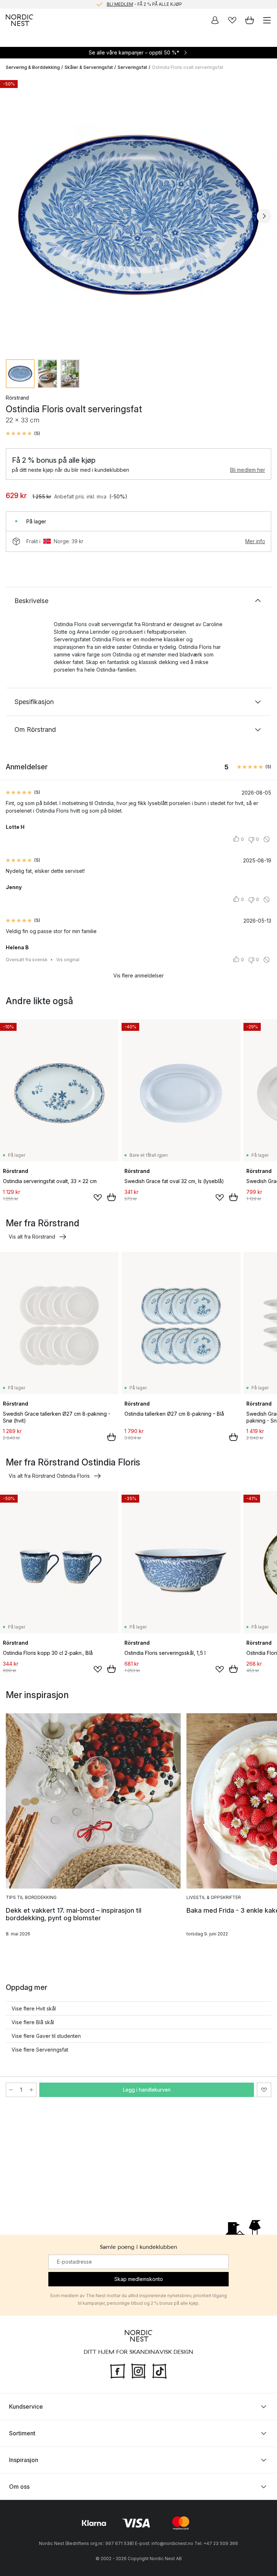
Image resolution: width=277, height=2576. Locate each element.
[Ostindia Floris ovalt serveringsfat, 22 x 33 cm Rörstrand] (138, 215)
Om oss (19, 2486)
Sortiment (22, 2433)
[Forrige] (13, 216)
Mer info (255, 541)
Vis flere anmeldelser (138, 975)
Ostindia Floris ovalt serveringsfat (188, 67)
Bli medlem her (248, 470)
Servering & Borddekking (33, 67)
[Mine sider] (215, 20)
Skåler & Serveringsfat (89, 67)
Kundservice (26, 2406)
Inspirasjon (24, 2459)
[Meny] (267, 20)
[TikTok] (159, 2370)
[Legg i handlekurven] (111, 1197)
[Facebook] (118, 2370)
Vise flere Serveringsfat (40, 2050)
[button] (23, 434)
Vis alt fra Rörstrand (32, 1237)
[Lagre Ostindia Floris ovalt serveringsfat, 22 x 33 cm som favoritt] (264, 2090)
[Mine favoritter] (232, 20)
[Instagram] (138, 2370)
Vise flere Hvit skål (34, 2008)
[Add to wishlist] (98, 1197)
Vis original (68, 960)
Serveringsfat (132, 67)
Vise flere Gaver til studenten (46, 2036)
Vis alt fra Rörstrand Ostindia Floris (49, 1476)
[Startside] (19, 20)
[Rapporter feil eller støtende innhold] (267, 839)
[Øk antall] (31, 2090)
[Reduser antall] (11, 2090)
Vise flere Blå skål (33, 2022)
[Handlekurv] (250, 20)
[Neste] (264, 216)
